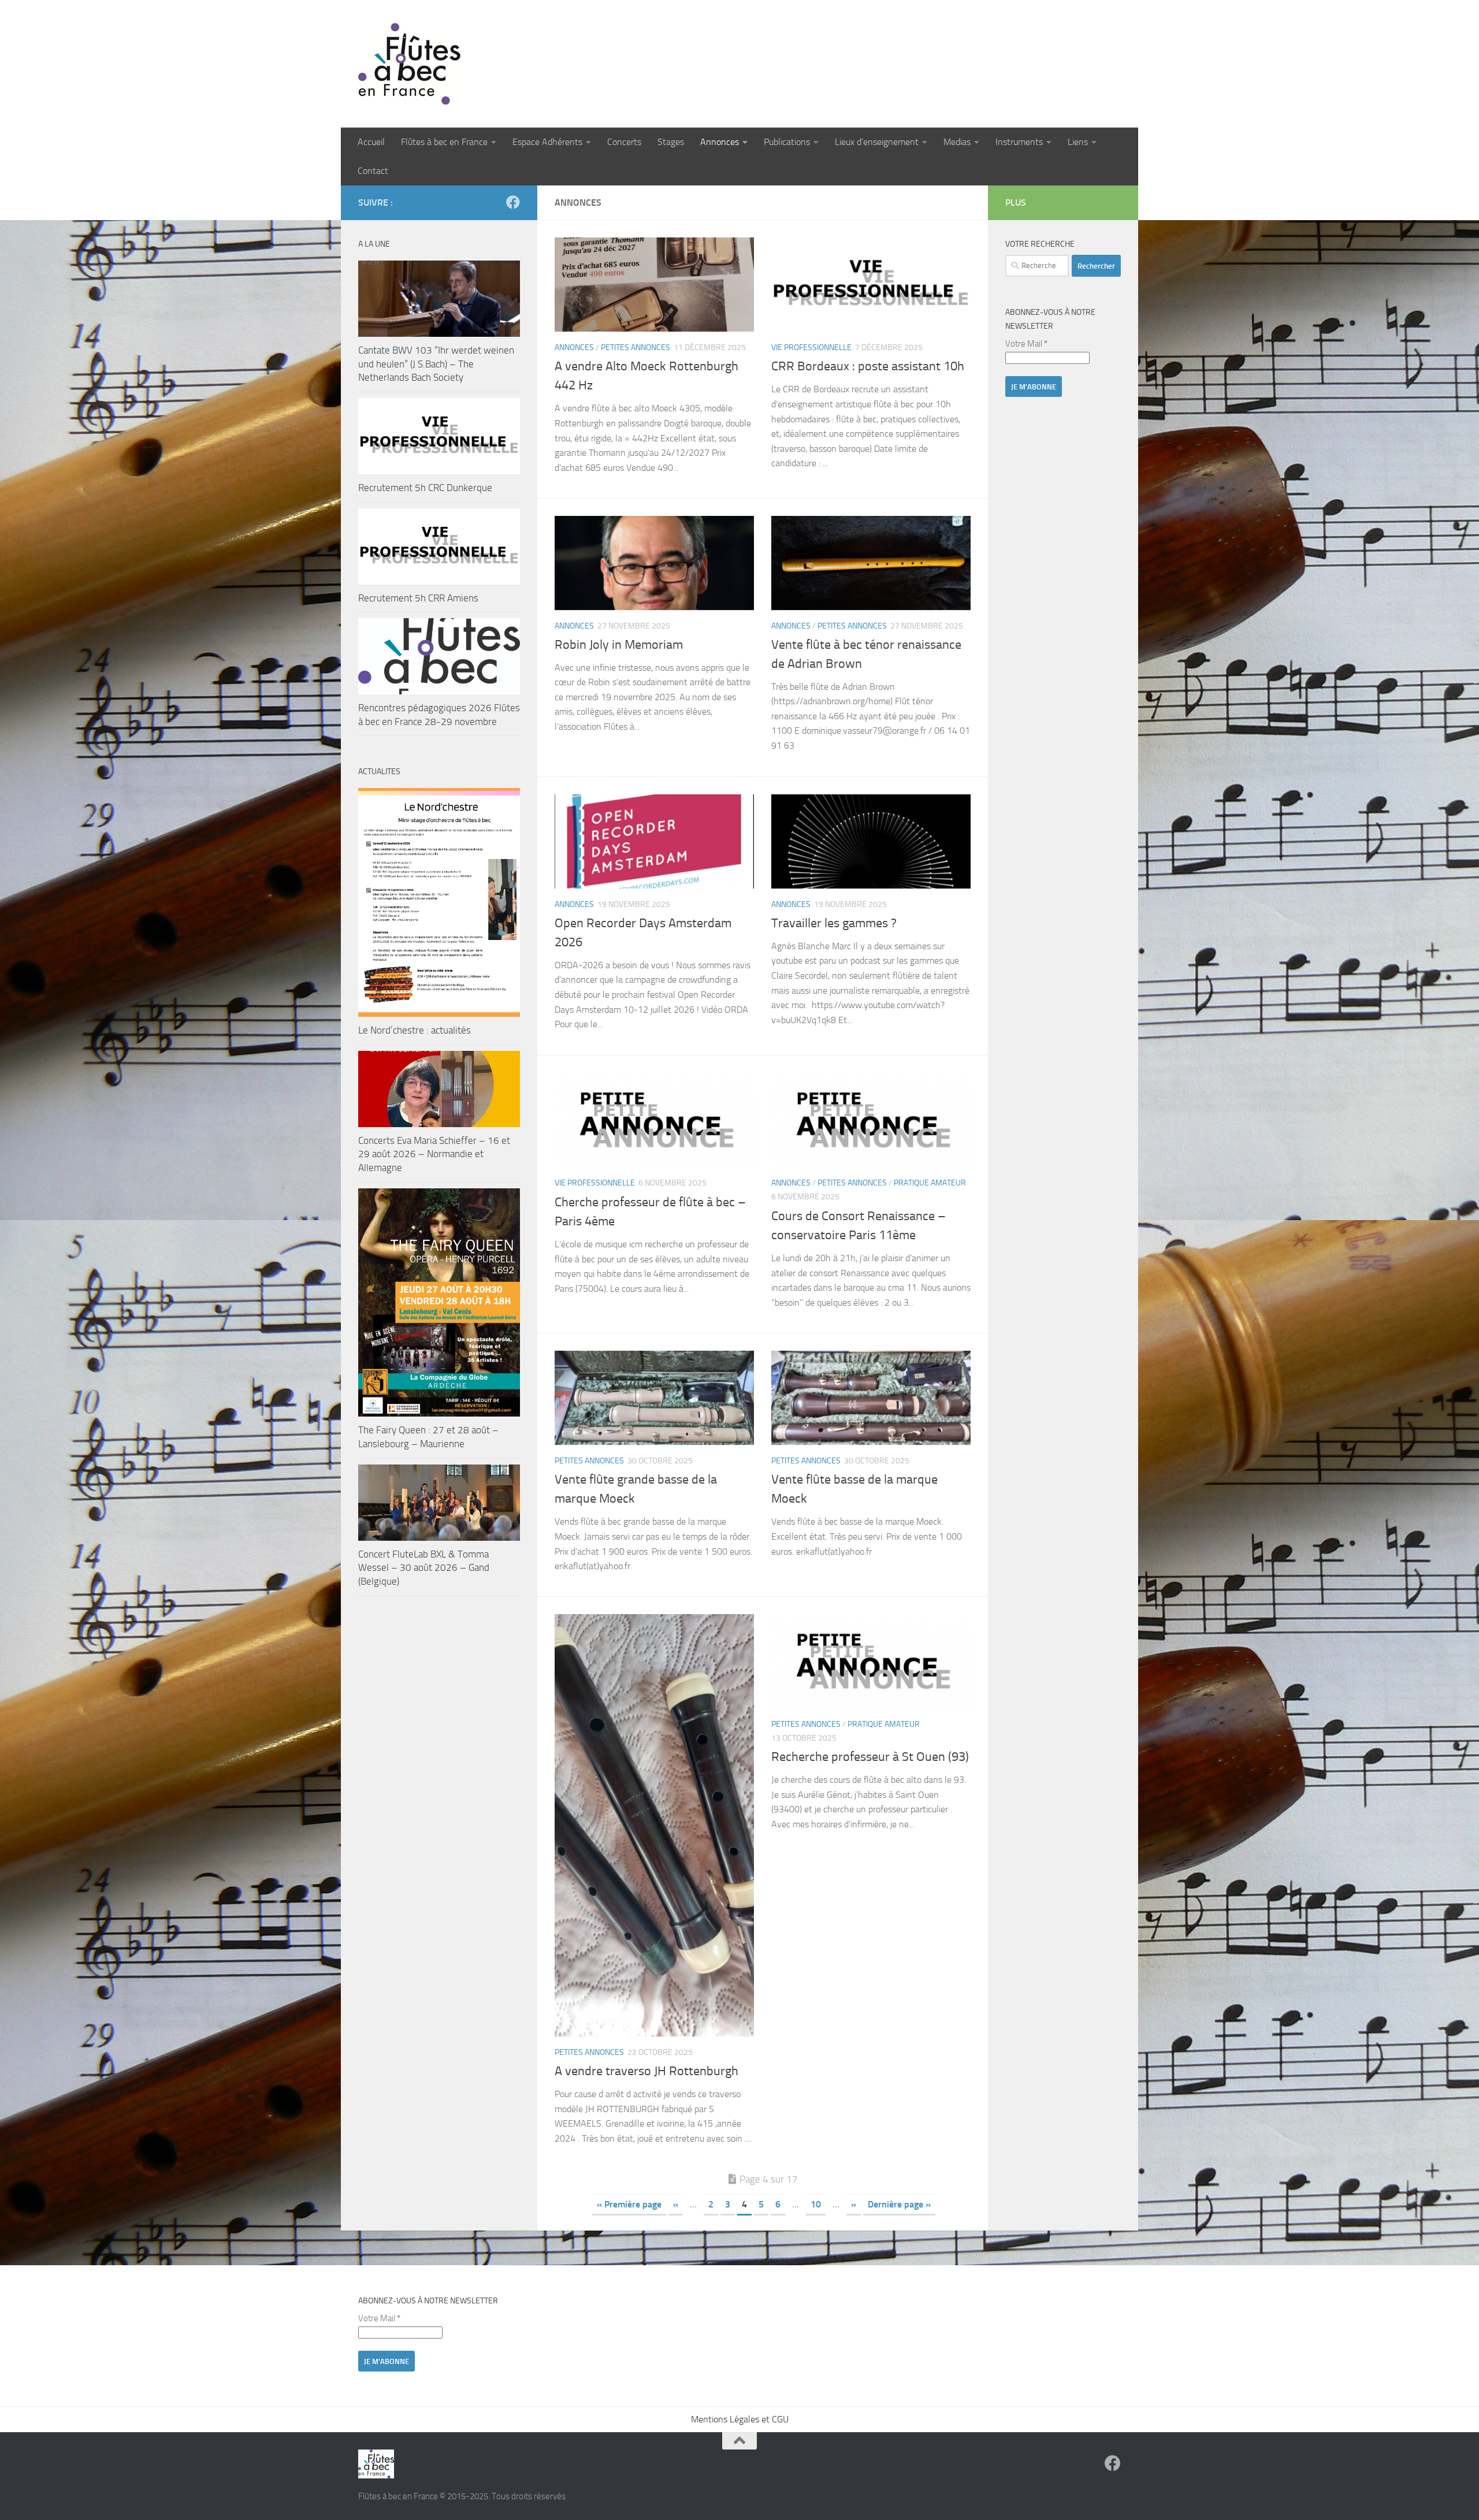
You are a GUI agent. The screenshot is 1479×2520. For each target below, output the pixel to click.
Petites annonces (636, 347)
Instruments (1019, 142)
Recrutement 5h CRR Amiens (418, 598)
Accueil (371, 142)
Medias (957, 142)
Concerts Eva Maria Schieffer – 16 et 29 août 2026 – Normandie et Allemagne (434, 1154)
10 (816, 2204)
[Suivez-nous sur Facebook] (513, 202)
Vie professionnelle (811, 347)
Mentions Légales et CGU (740, 2419)
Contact (373, 171)
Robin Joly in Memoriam (619, 645)
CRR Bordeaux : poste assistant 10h (868, 366)
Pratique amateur (930, 1183)
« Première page (629, 2204)
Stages (671, 142)
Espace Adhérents (547, 142)
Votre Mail (1026, 344)
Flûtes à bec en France (444, 142)
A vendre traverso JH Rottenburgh (646, 2071)
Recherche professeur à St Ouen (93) (870, 1757)
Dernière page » (899, 2204)
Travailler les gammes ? (834, 923)
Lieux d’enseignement (877, 142)
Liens (1078, 142)
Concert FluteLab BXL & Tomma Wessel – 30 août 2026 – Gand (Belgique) (424, 1568)
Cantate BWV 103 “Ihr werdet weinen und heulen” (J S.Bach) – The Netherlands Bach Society (436, 364)
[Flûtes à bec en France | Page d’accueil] (739, 64)
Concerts (624, 142)
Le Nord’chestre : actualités (415, 1030)
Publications (787, 142)
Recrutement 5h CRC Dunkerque (425, 488)
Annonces (720, 142)
